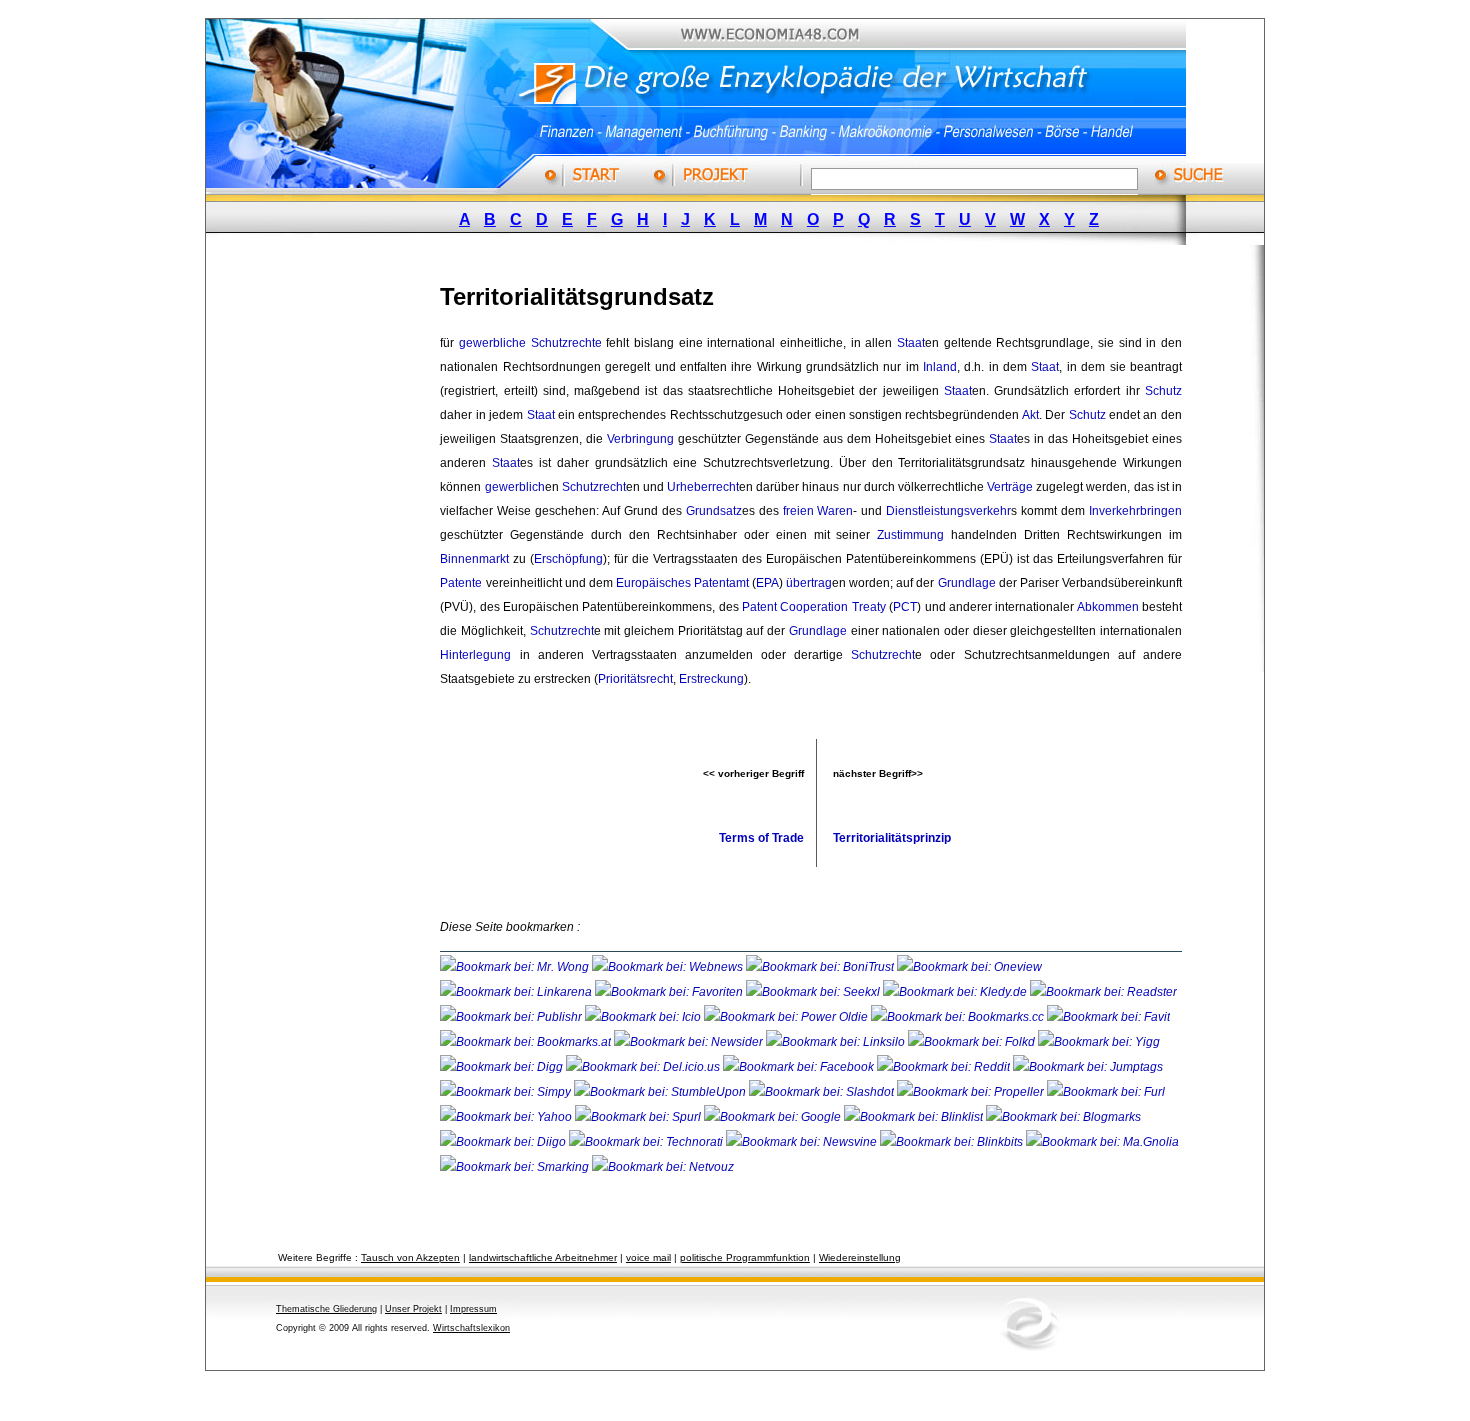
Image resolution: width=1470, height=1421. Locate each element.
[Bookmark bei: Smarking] (516, 1167)
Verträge (1010, 487)
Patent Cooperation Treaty (814, 607)
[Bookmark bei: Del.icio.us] (644, 1067)
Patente (461, 583)
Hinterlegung (475, 655)
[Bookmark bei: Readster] (1103, 992)
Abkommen (1108, 607)
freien (798, 511)
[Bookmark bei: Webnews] (669, 967)
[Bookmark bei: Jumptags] (1088, 1067)
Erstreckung (711, 679)
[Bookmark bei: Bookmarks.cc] (959, 1017)
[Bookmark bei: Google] (774, 1117)
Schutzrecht (594, 487)
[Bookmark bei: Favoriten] (670, 992)
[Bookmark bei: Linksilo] (835, 1042)
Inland (940, 367)
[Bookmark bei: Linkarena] (517, 992)
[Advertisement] (340, 563)
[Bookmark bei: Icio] (644, 1017)
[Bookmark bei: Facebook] (800, 1067)
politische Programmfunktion (745, 1257)
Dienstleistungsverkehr (948, 511)
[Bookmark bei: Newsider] (690, 1042)
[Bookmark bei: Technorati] (647, 1142)
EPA (767, 583)
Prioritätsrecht (635, 679)
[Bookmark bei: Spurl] (639, 1117)
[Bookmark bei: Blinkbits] (953, 1142)
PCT (905, 607)
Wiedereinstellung (860, 1257)
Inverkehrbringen (1135, 511)
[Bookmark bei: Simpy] (507, 1092)
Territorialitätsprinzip (892, 838)
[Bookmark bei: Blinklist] (915, 1117)
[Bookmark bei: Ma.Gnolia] (1102, 1142)
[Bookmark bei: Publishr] (512, 1017)
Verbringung (640, 439)
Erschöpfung (568, 559)
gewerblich (515, 487)
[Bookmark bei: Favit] (1108, 1017)
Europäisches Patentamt (682, 583)
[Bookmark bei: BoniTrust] (821, 967)
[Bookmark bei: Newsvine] (803, 1142)
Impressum (473, 1309)
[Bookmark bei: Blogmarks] (1063, 1117)
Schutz (1163, 391)
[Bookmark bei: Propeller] (972, 1092)
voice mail (648, 1257)
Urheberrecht (703, 487)
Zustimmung (910, 535)
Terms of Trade (761, 838)
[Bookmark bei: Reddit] (945, 1067)
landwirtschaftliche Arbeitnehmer (543, 1257)
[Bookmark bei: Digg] (503, 1067)
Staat (911, 343)
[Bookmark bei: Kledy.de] (956, 992)
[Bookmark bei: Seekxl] (814, 992)
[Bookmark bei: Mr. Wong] (516, 967)
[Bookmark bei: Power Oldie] (787, 1017)
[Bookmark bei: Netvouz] (663, 1167)
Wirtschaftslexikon (471, 1328)
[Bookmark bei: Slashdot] (823, 1092)
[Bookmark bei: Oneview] (969, 967)
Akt (1030, 415)
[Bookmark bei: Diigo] (504, 1142)
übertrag (809, 583)
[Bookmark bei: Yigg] (1099, 1042)
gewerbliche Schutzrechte (530, 343)
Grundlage (967, 583)
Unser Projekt (413, 1309)
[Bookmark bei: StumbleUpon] (661, 1092)
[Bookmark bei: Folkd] (973, 1042)
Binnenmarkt (474, 559)
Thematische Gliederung (326, 1309)
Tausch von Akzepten (410, 1257)
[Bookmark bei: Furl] (1106, 1092)
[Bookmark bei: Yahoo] (507, 1117)
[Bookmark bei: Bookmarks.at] (527, 1042)
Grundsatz (714, 511)
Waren (835, 511)
